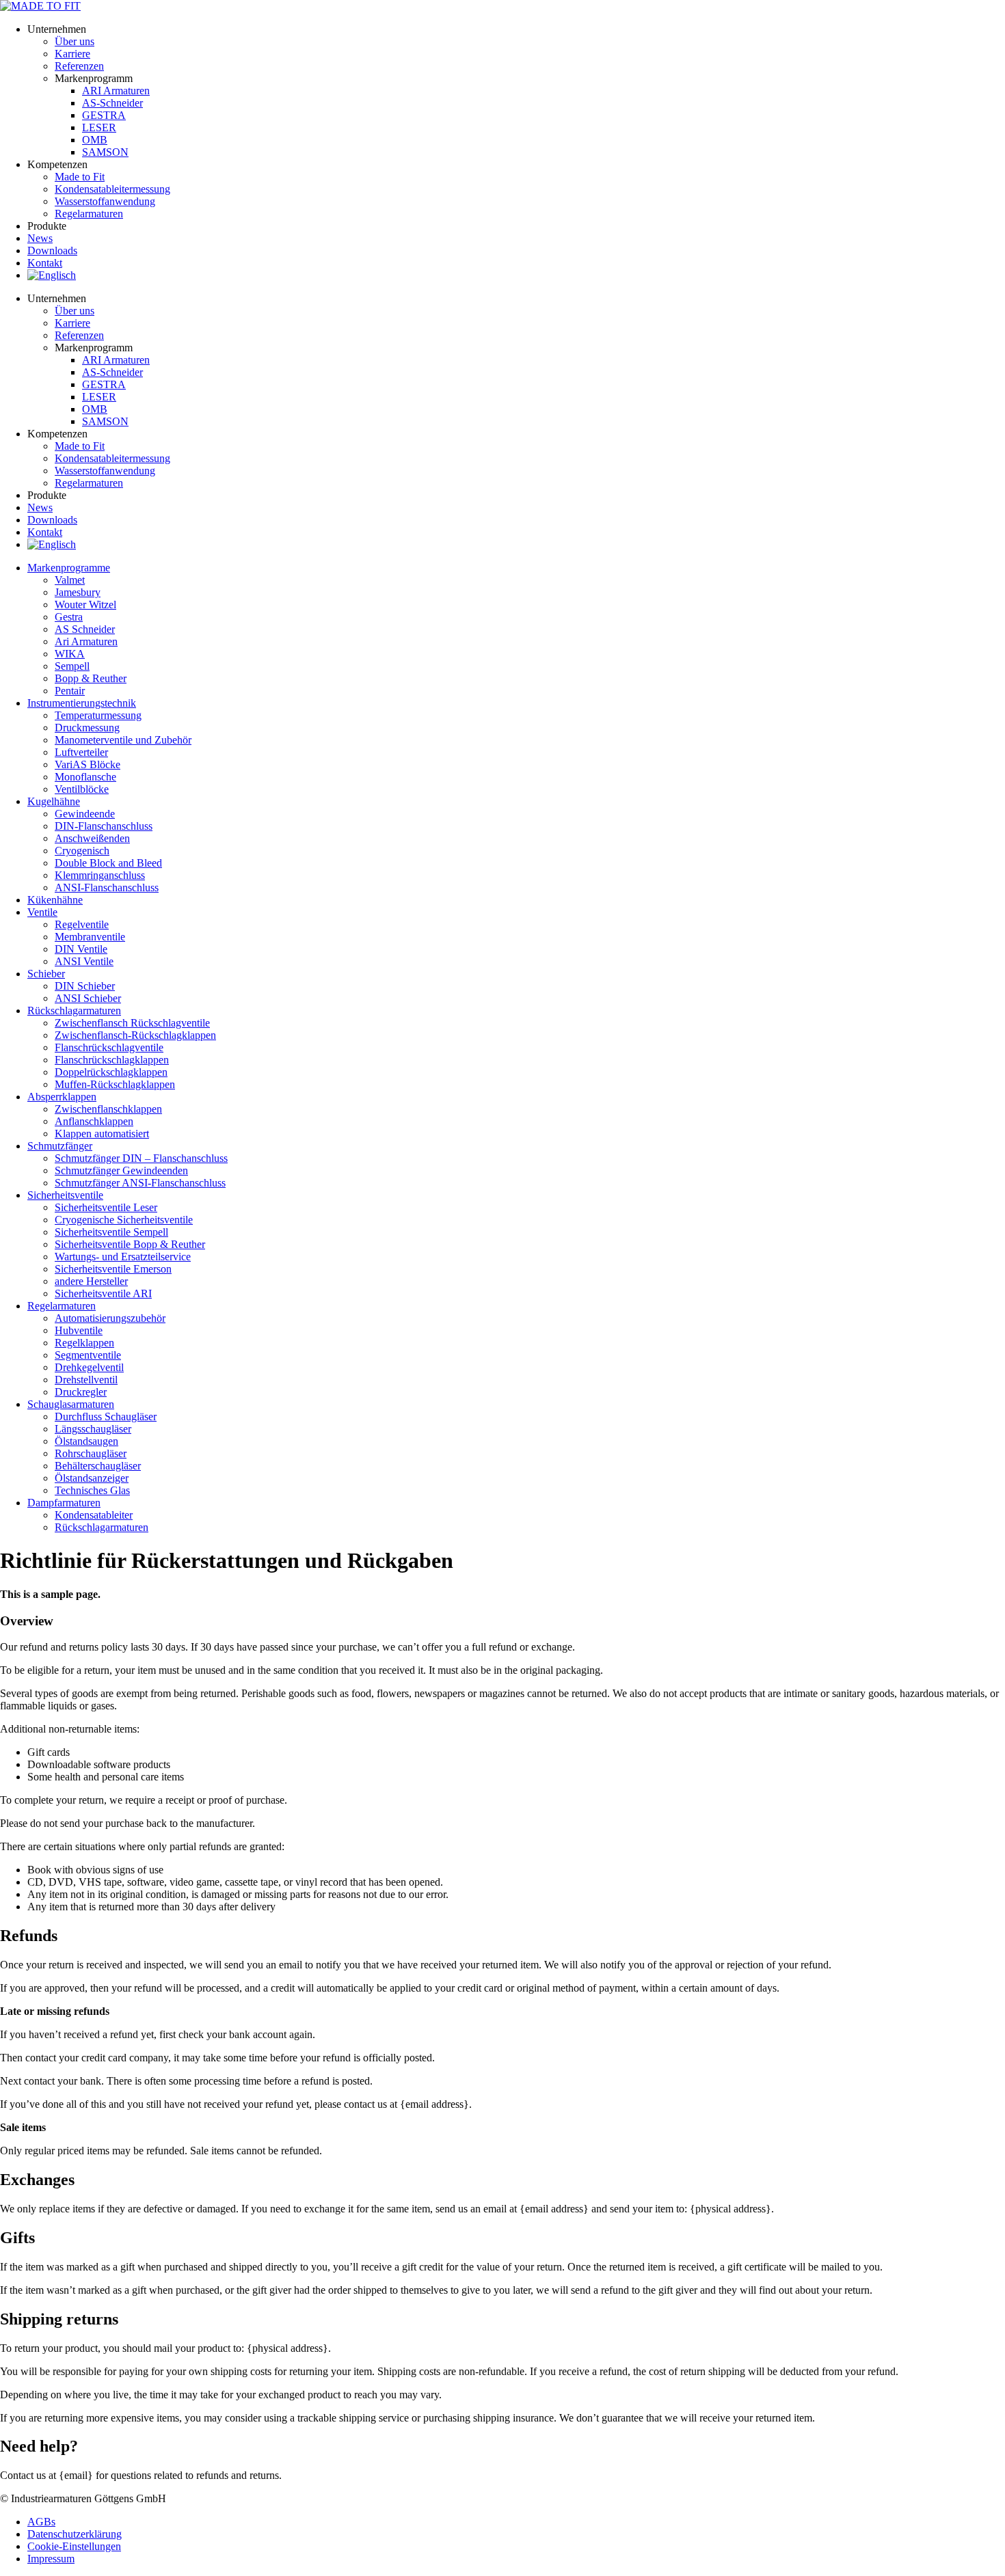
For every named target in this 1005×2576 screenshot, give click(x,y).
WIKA (70, 654)
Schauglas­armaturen (71, 1404)
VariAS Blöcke (88, 764)
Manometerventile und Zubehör (123, 740)
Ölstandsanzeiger (92, 1478)
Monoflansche (85, 777)
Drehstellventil (86, 1380)
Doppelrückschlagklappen (111, 1072)
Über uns (75, 41)
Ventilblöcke (82, 789)
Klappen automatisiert (102, 1134)
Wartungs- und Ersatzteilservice (123, 1257)
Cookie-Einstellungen (74, 2546)
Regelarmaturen (62, 1306)
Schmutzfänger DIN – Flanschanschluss (141, 1158)
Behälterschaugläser (98, 1466)
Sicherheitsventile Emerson (113, 1269)
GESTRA (104, 115)
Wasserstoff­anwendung (105, 201)
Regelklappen (84, 1343)
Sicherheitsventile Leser (106, 1207)
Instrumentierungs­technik (82, 703)
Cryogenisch (82, 851)
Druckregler (81, 1392)
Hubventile (79, 1330)
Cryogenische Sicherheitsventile (124, 1220)
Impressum (51, 2559)
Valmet (70, 580)
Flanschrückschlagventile (109, 1047)
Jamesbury (78, 592)
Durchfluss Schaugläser (106, 1416)
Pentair (70, 691)
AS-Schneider (112, 103)
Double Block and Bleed (108, 863)
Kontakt (45, 263)
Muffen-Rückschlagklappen (115, 1084)
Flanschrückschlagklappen (112, 1060)
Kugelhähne (54, 801)
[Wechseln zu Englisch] (52, 275)
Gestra (69, 617)
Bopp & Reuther (91, 678)
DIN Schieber (85, 986)
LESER (99, 127)
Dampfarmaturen (64, 1503)
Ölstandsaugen (86, 1441)
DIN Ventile (81, 949)
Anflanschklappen (94, 1121)
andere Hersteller (91, 1281)
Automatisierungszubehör (110, 1318)
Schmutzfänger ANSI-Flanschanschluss (140, 1183)
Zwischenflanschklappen (108, 1109)
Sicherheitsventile (65, 1195)
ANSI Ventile (84, 961)
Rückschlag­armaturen (74, 1011)
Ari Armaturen (86, 641)
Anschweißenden (92, 838)
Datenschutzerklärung (75, 2534)
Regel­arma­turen (89, 214)
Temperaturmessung (98, 715)
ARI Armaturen (116, 91)
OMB (95, 140)
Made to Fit (80, 177)
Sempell (72, 666)
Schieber (46, 974)
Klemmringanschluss (100, 875)
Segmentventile (88, 1355)
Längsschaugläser (93, 1429)
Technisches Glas (92, 1490)
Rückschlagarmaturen (102, 1527)
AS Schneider (85, 629)
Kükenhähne (55, 900)
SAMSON (105, 152)
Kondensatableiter (94, 1515)
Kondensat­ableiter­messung (112, 189)
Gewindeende (85, 814)
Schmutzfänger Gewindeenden (121, 1170)
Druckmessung (87, 728)
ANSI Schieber (88, 998)
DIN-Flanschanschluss (104, 826)
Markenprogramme (69, 568)
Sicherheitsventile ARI (103, 1293)
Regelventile (82, 924)
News (40, 238)
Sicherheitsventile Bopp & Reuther (130, 1244)
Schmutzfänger (60, 1146)
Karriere (72, 54)
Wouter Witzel (85, 605)
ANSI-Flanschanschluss (107, 887)
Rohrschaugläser (91, 1453)
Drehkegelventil (89, 1367)
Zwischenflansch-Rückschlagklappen (135, 1035)
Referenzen (79, 66)
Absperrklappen (62, 1097)
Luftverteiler (81, 752)
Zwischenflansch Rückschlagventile (132, 1023)
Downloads (52, 250)
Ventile (42, 912)
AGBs (41, 2522)
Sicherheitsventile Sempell (111, 1232)
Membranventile (90, 937)
